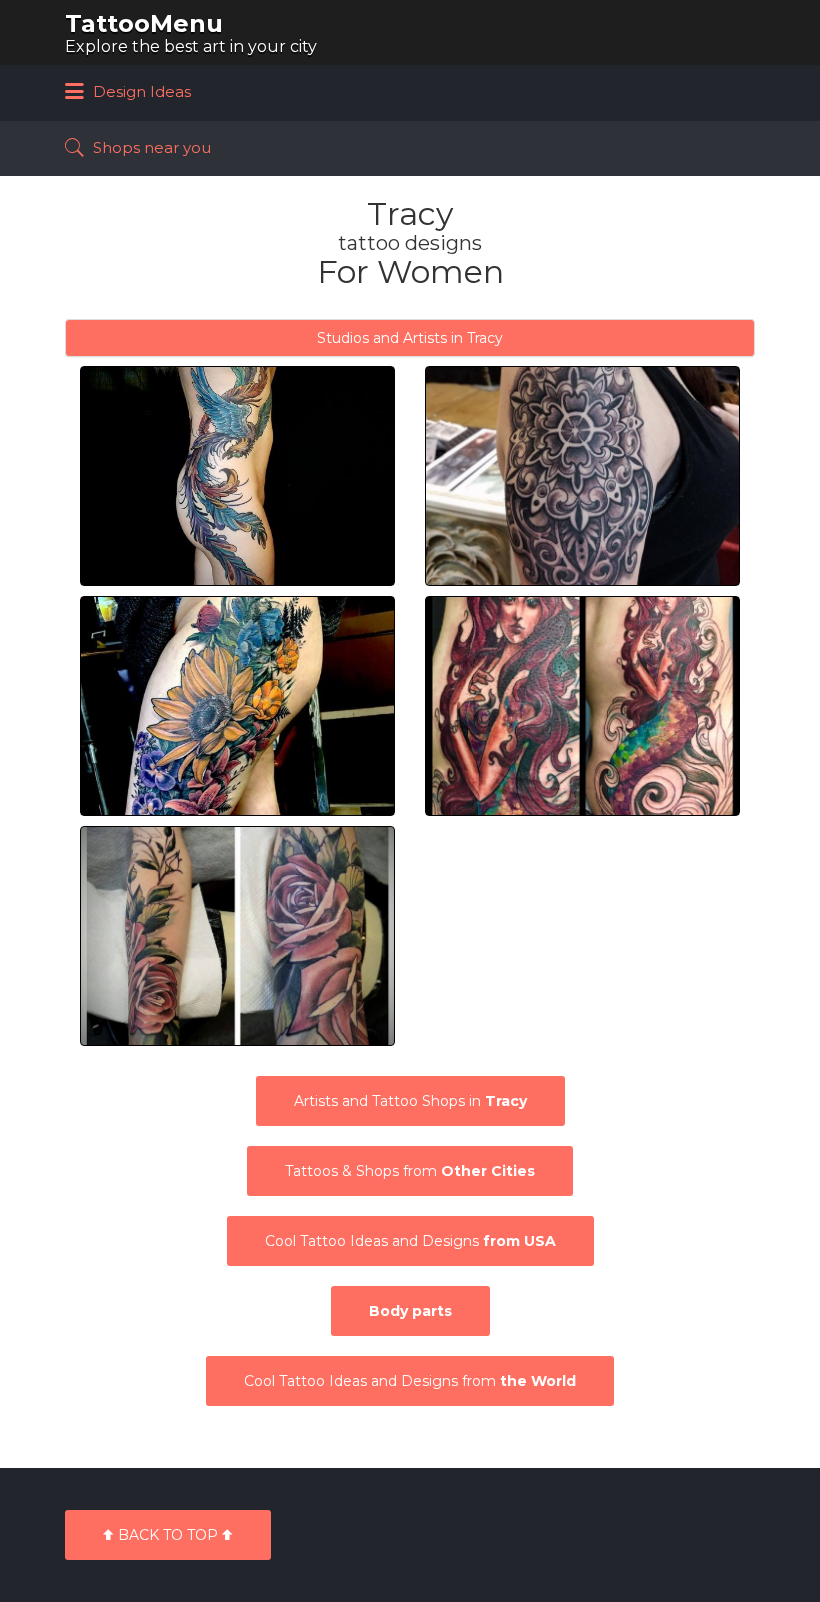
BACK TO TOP (168, 1535)
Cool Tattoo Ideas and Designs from (410, 1381)
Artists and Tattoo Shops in (410, 1101)
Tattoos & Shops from (410, 1171)
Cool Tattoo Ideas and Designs (410, 1241)
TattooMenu (144, 23)
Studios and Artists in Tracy (410, 338)
